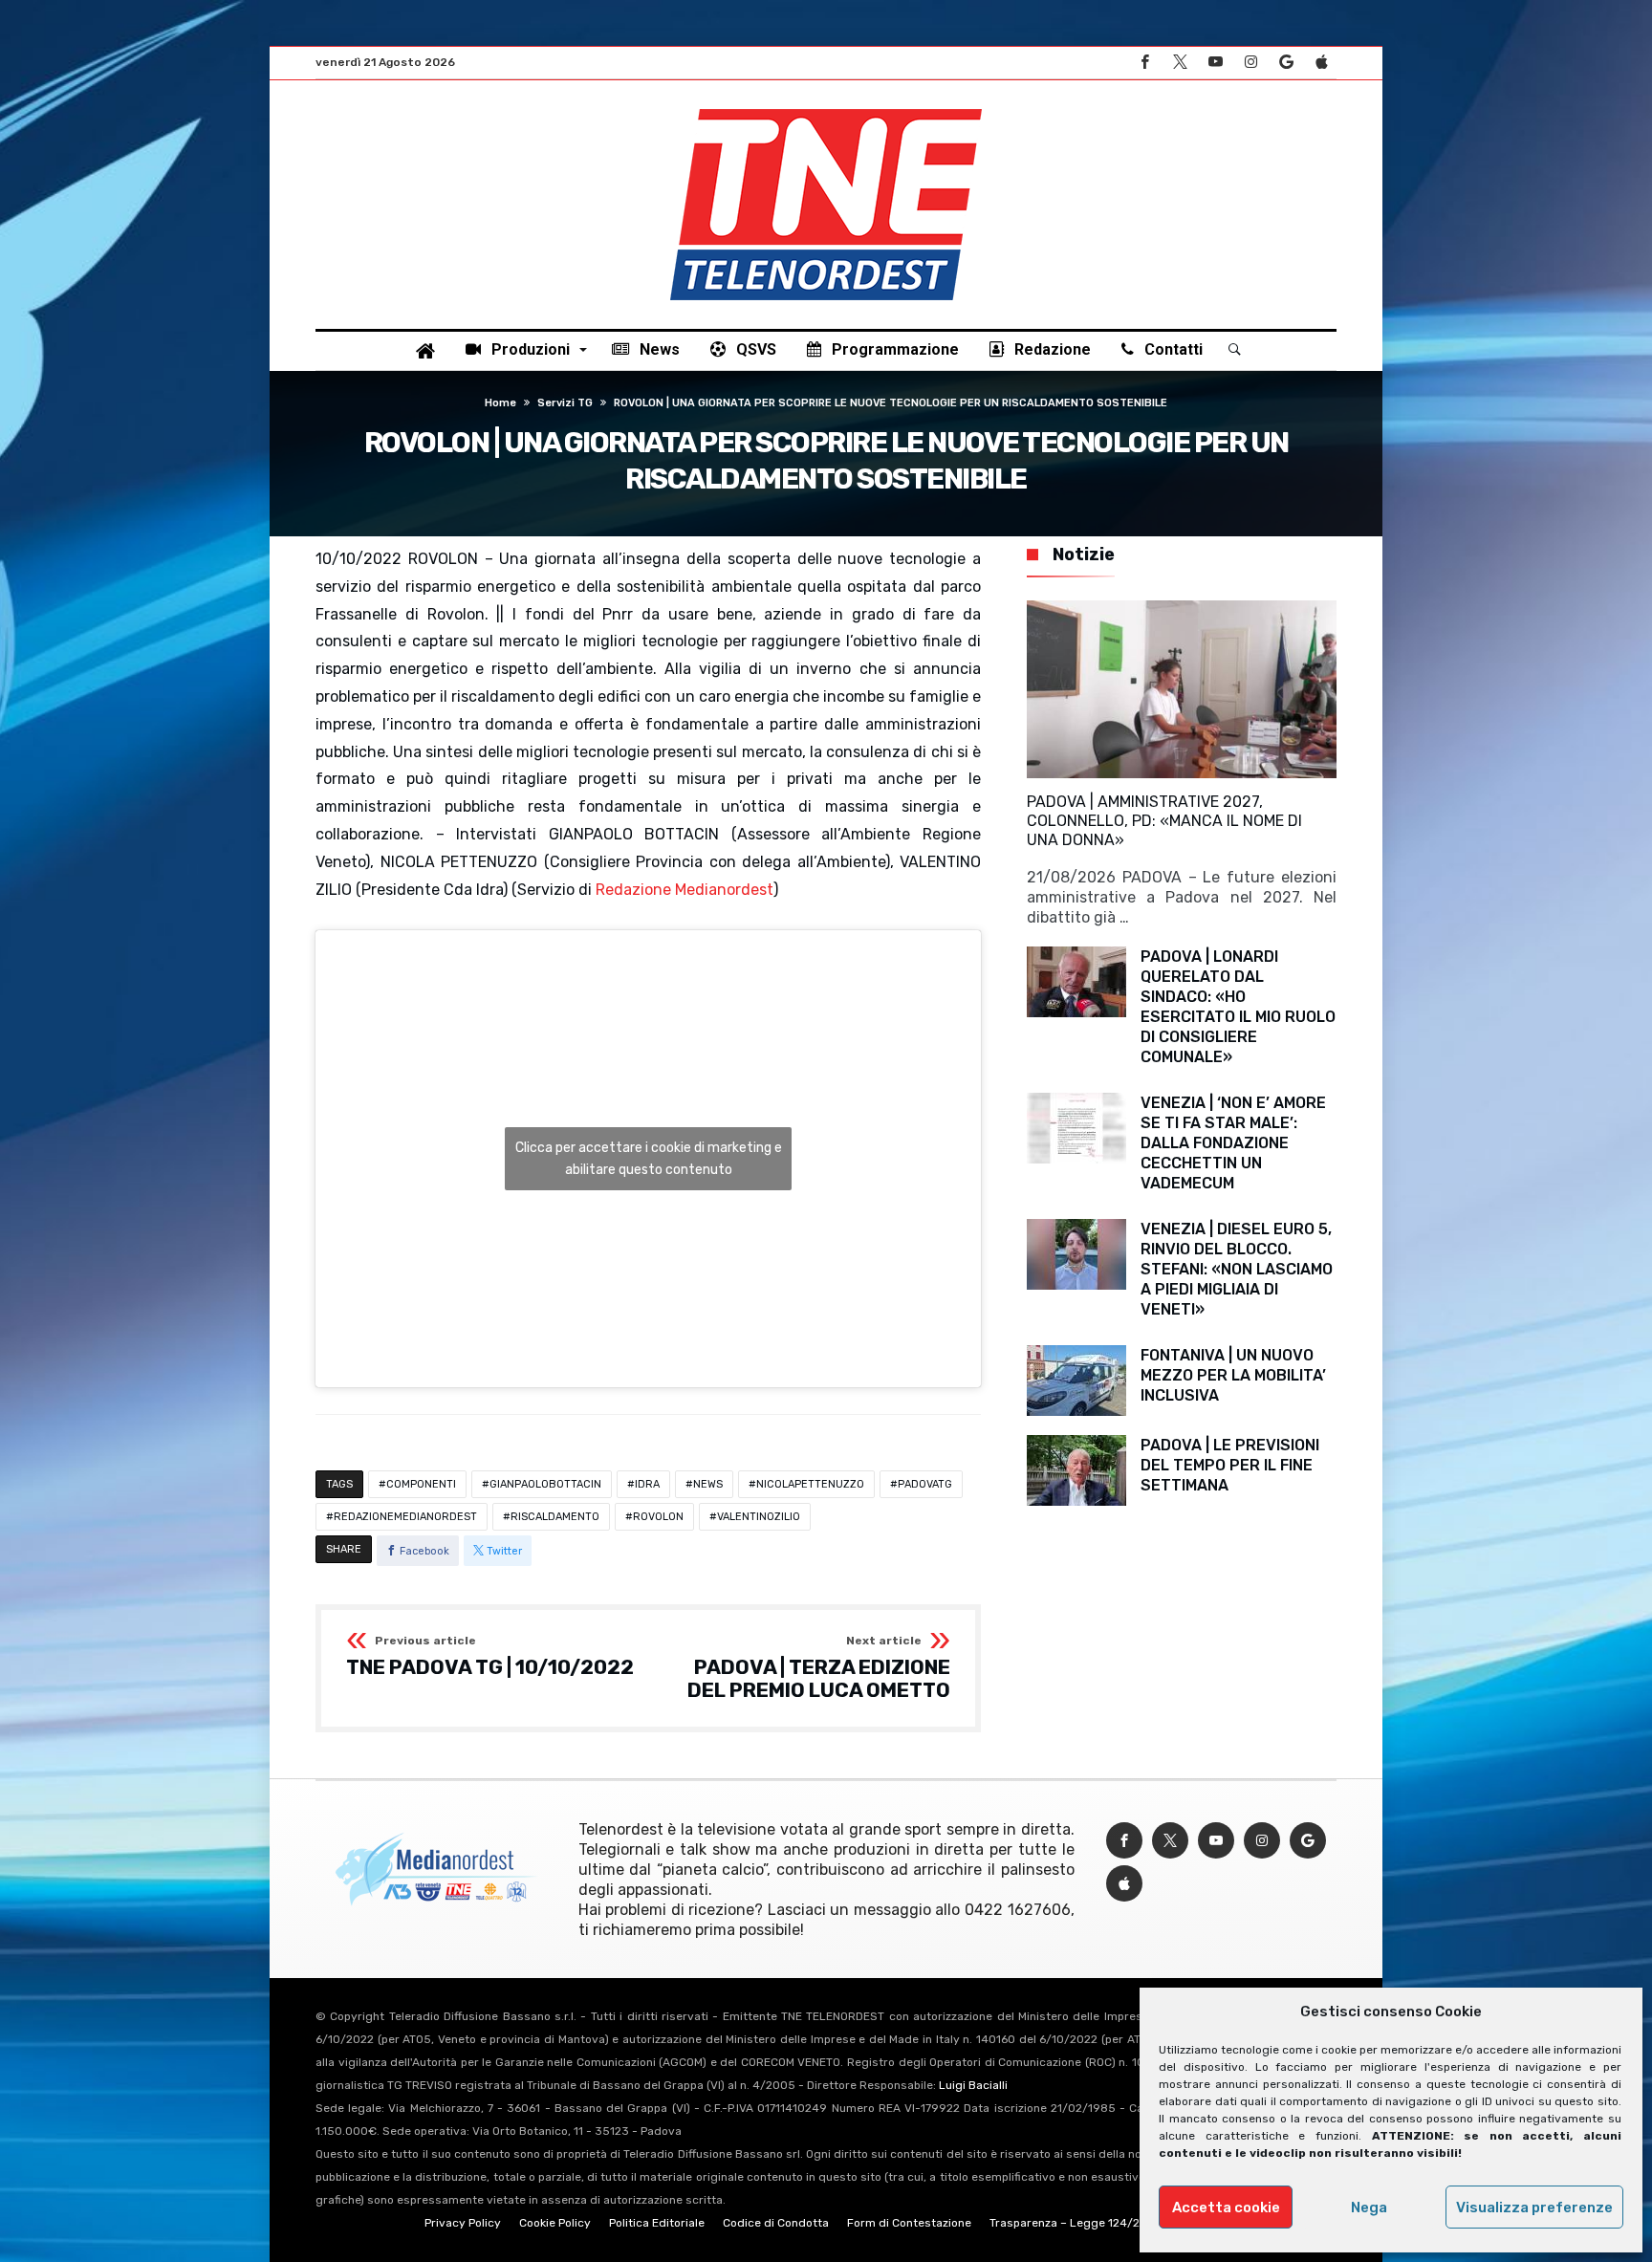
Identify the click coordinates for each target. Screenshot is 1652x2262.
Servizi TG (565, 403)
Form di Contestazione (909, 2223)
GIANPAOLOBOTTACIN (545, 1484)
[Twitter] (1180, 63)
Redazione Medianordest (685, 890)
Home (500, 403)
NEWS (708, 1484)
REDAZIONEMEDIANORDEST (405, 1517)
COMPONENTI (421, 1484)
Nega (1369, 2208)
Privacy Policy (463, 2223)
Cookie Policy (555, 2223)
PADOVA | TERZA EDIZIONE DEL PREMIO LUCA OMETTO (819, 1668)
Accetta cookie (1226, 2208)
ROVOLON (658, 1517)
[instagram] (1250, 63)
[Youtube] (1215, 63)
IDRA (647, 1484)
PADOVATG (925, 1484)
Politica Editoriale (657, 2223)
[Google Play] (1286, 63)
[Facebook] (1144, 63)
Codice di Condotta (776, 2223)
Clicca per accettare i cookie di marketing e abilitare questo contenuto (649, 1159)
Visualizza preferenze (1534, 2208)
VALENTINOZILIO (759, 1517)
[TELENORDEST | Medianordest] (826, 109)
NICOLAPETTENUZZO (810, 1484)
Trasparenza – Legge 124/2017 (1074, 2223)
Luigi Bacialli (973, 2085)
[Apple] (1321, 63)
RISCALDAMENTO (555, 1517)
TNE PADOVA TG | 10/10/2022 (490, 1657)
